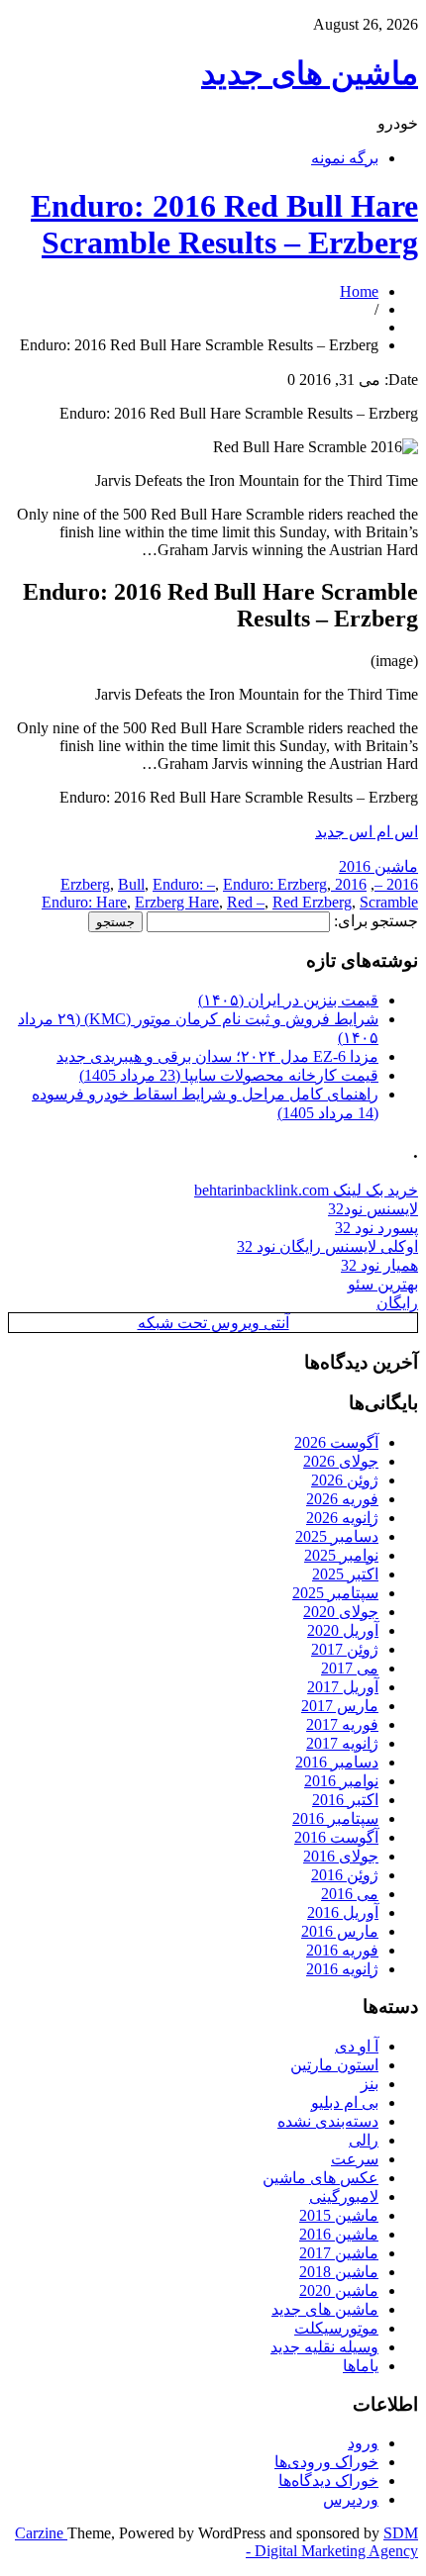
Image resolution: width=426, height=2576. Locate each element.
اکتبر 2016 (345, 1800)
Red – (246, 902)
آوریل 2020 (343, 1630)
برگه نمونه (345, 158)
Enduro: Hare (84, 902)
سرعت (355, 2159)
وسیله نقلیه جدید (324, 2347)
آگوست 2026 (336, 1442)
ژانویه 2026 (342, 1518)
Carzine (41, 2533)
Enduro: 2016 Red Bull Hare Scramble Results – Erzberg (224, 224)
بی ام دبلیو (345, 2102)
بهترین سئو (383, 1284)
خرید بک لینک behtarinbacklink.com (306, 1190)
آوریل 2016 (343, 1912)
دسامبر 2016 (337, 1762)
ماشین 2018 (339, 2272)
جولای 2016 (341, 1856)
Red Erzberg (312, 902)
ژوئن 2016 (345, 1875)
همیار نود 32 (379, 1265)
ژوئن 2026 (345, 1480)
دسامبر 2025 (337, 1536)
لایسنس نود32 (373, 1209)
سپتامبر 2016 (335, 1818)
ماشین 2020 (339, 2290)
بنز (370, 2084)
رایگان (397, 1303)
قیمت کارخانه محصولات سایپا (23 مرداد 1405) (229, 1075)
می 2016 (350, 1894)
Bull (131, 884)
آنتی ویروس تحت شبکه (213, 1323)
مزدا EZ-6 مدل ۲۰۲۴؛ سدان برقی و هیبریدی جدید (217, 1056)
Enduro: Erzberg (275, 884)
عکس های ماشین (320, 2178)
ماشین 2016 (378, 866)
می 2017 (350, 1668)
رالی (364, 2140)
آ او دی (357, 2046)
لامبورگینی (344, 2196)
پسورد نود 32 (376, 1228)
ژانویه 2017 (342, 1743)
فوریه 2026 (342, 1499)
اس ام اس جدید (367, 832)
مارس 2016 (340, 1931)
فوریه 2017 (342, 1724)
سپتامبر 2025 (335, 1593)
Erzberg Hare (177, 902)
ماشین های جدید (310, 73)
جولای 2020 (341, 1612)
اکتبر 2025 (345, 1574)
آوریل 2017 (343, 1687)
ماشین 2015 (339, 2215)
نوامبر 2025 (341, 1555)
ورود (363, 2443)
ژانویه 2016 (342, 1969)
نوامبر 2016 (341, 1781)
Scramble (389, 902)
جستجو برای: (376, 921)
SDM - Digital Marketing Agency (332, 2542)
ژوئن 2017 (345, 1649)
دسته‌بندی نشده (328, 2121)
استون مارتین (334, 2065)
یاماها (361, 2366)
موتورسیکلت (336, 2328)
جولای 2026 (341, 1461)
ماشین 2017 (339, 2253)
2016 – (396, 884)
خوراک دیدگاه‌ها (328, 2481)
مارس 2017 (340, 1706)
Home (359, 291)
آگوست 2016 (336, 1837)
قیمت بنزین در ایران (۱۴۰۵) (288, 1000)
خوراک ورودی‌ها (326, 2462)
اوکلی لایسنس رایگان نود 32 (327, 1246)
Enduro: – (184, 884)
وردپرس (351, 2499)
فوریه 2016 (342, 1950)
